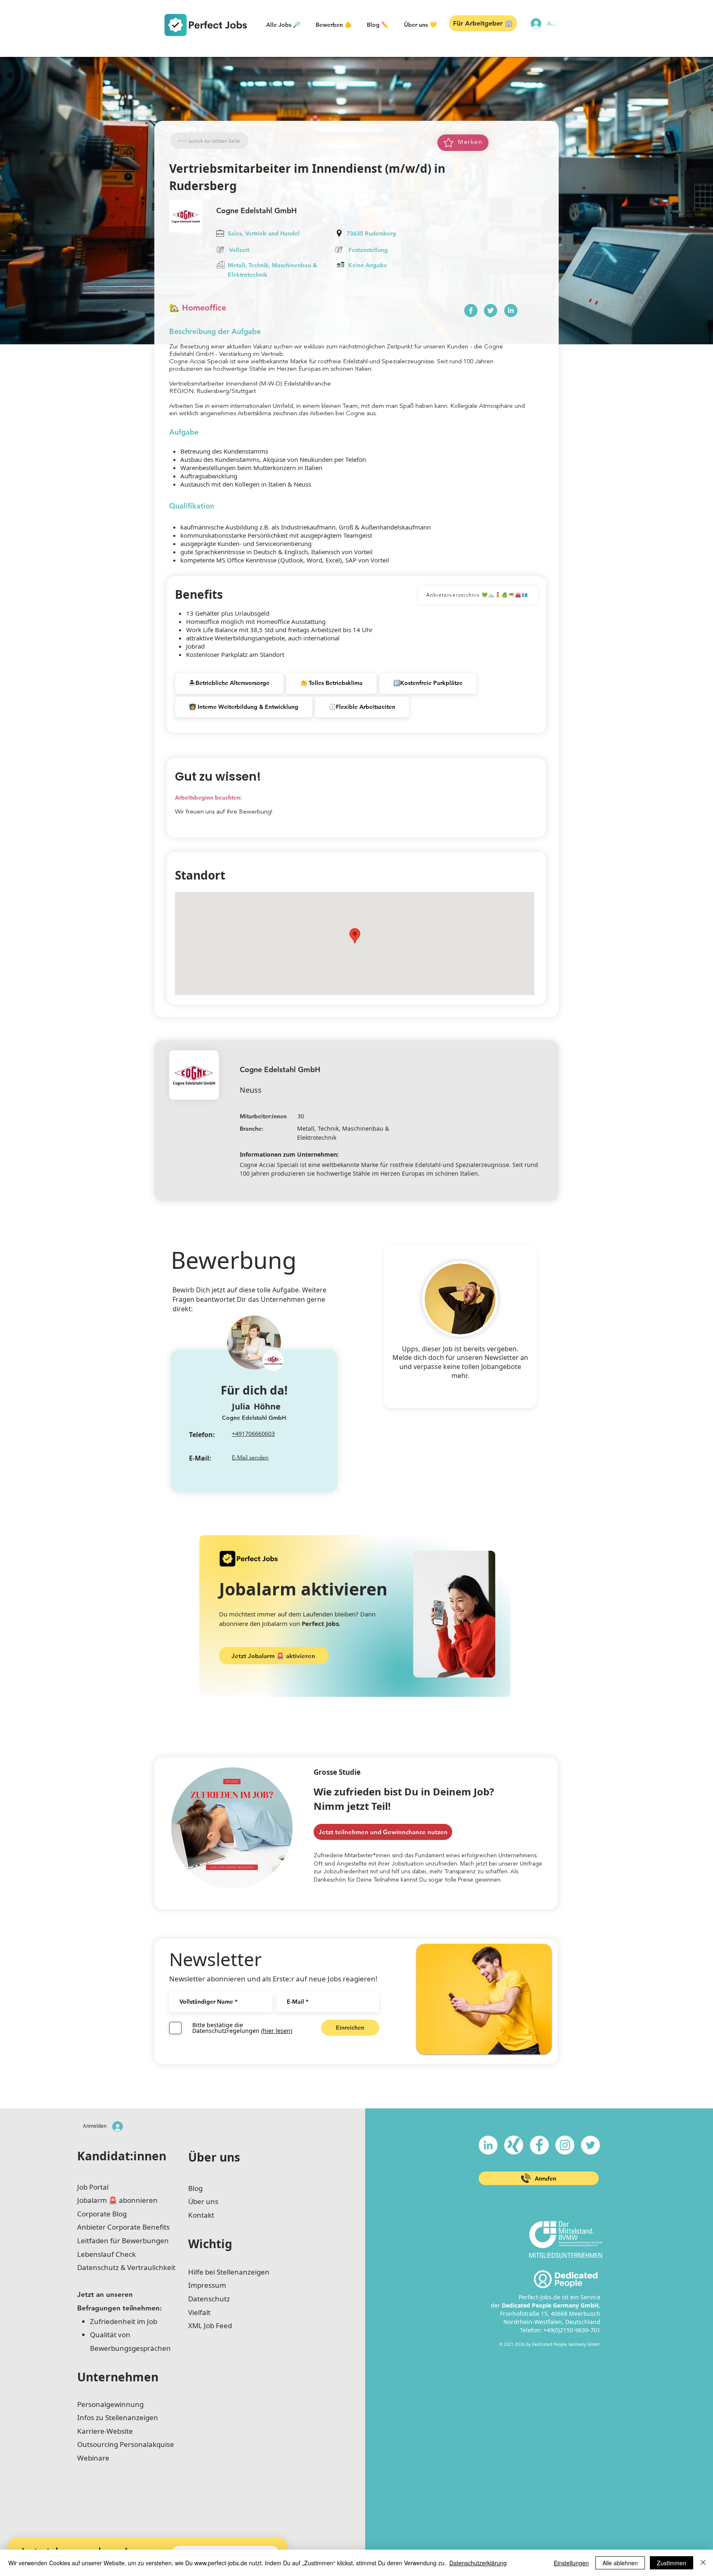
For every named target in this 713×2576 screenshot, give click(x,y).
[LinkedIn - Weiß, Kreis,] (488, 2145)
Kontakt (201, 2215)
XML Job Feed (210, 2325)
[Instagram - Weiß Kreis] (565, 2145)
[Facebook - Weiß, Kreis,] (539, 2145)
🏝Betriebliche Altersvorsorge (229, 683)
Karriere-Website (105, 2431)
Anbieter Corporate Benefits (123, 2227)
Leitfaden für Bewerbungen (123, 2241)
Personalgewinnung (110, 2404)
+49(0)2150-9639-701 (572, 2330)
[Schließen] (703, 2563)
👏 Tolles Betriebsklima (331, 683)
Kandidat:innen (122, 2156)
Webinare (93, 2458)
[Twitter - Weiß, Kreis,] (590, 2145)
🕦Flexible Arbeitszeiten (362, 707)
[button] (283, 25)
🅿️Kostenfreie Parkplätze (428, 683)
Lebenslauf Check (106, 2254)
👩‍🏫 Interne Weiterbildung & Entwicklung (244, 707)
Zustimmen (672, 2563)
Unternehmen (118, 2377)
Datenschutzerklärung (478, 2563)
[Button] (471, 311)
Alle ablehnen (620, 2563)
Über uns (214, 2157)
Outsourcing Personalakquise (126, 2444)
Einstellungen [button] (571, 2563)
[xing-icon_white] (514, 2145)
